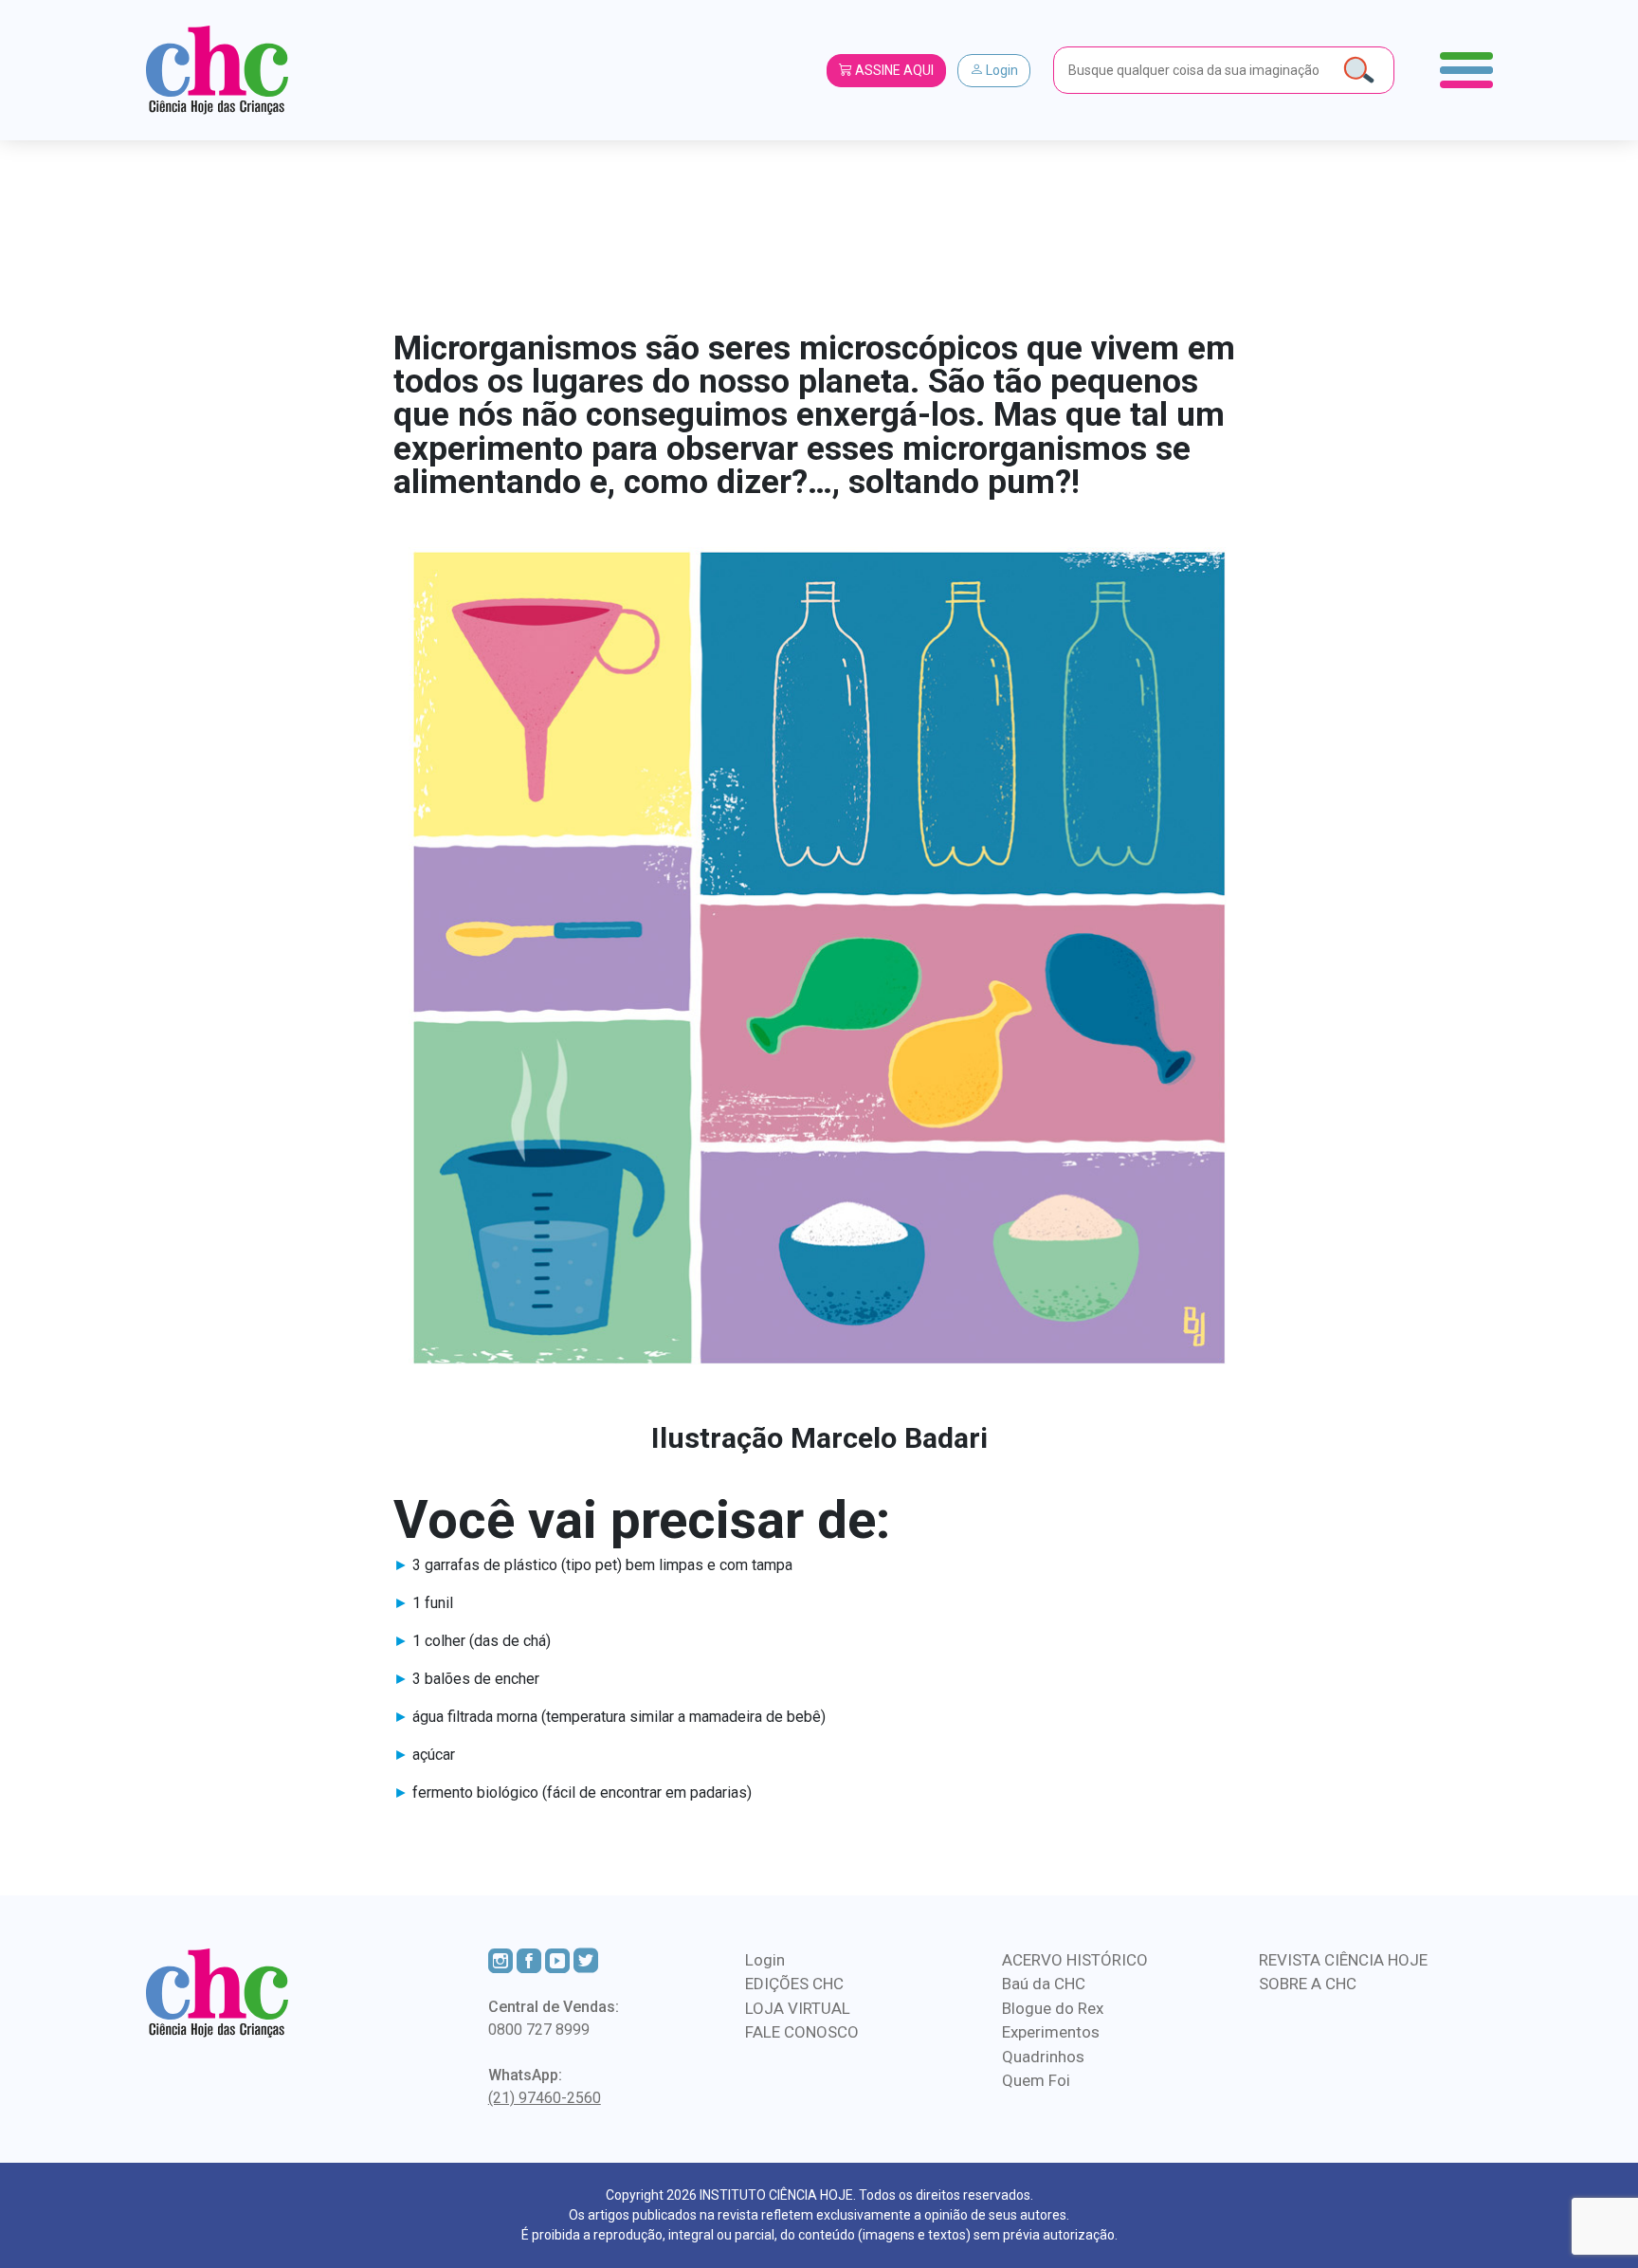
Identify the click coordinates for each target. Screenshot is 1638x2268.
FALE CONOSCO (802, 2032)
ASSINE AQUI (893, 70)
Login (1001, 70)
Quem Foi (1036, 2080)
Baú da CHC (1044, 1984)
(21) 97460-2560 (545, 2098)
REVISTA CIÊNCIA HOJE (1343, 1960)
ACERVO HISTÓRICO (1075, 1960)
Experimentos (1051, 2032)
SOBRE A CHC (1308, 1984)
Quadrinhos (1043, 2057)
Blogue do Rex (1053, 2008)
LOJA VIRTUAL (798, 2008)
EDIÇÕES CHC (794, 1984)
